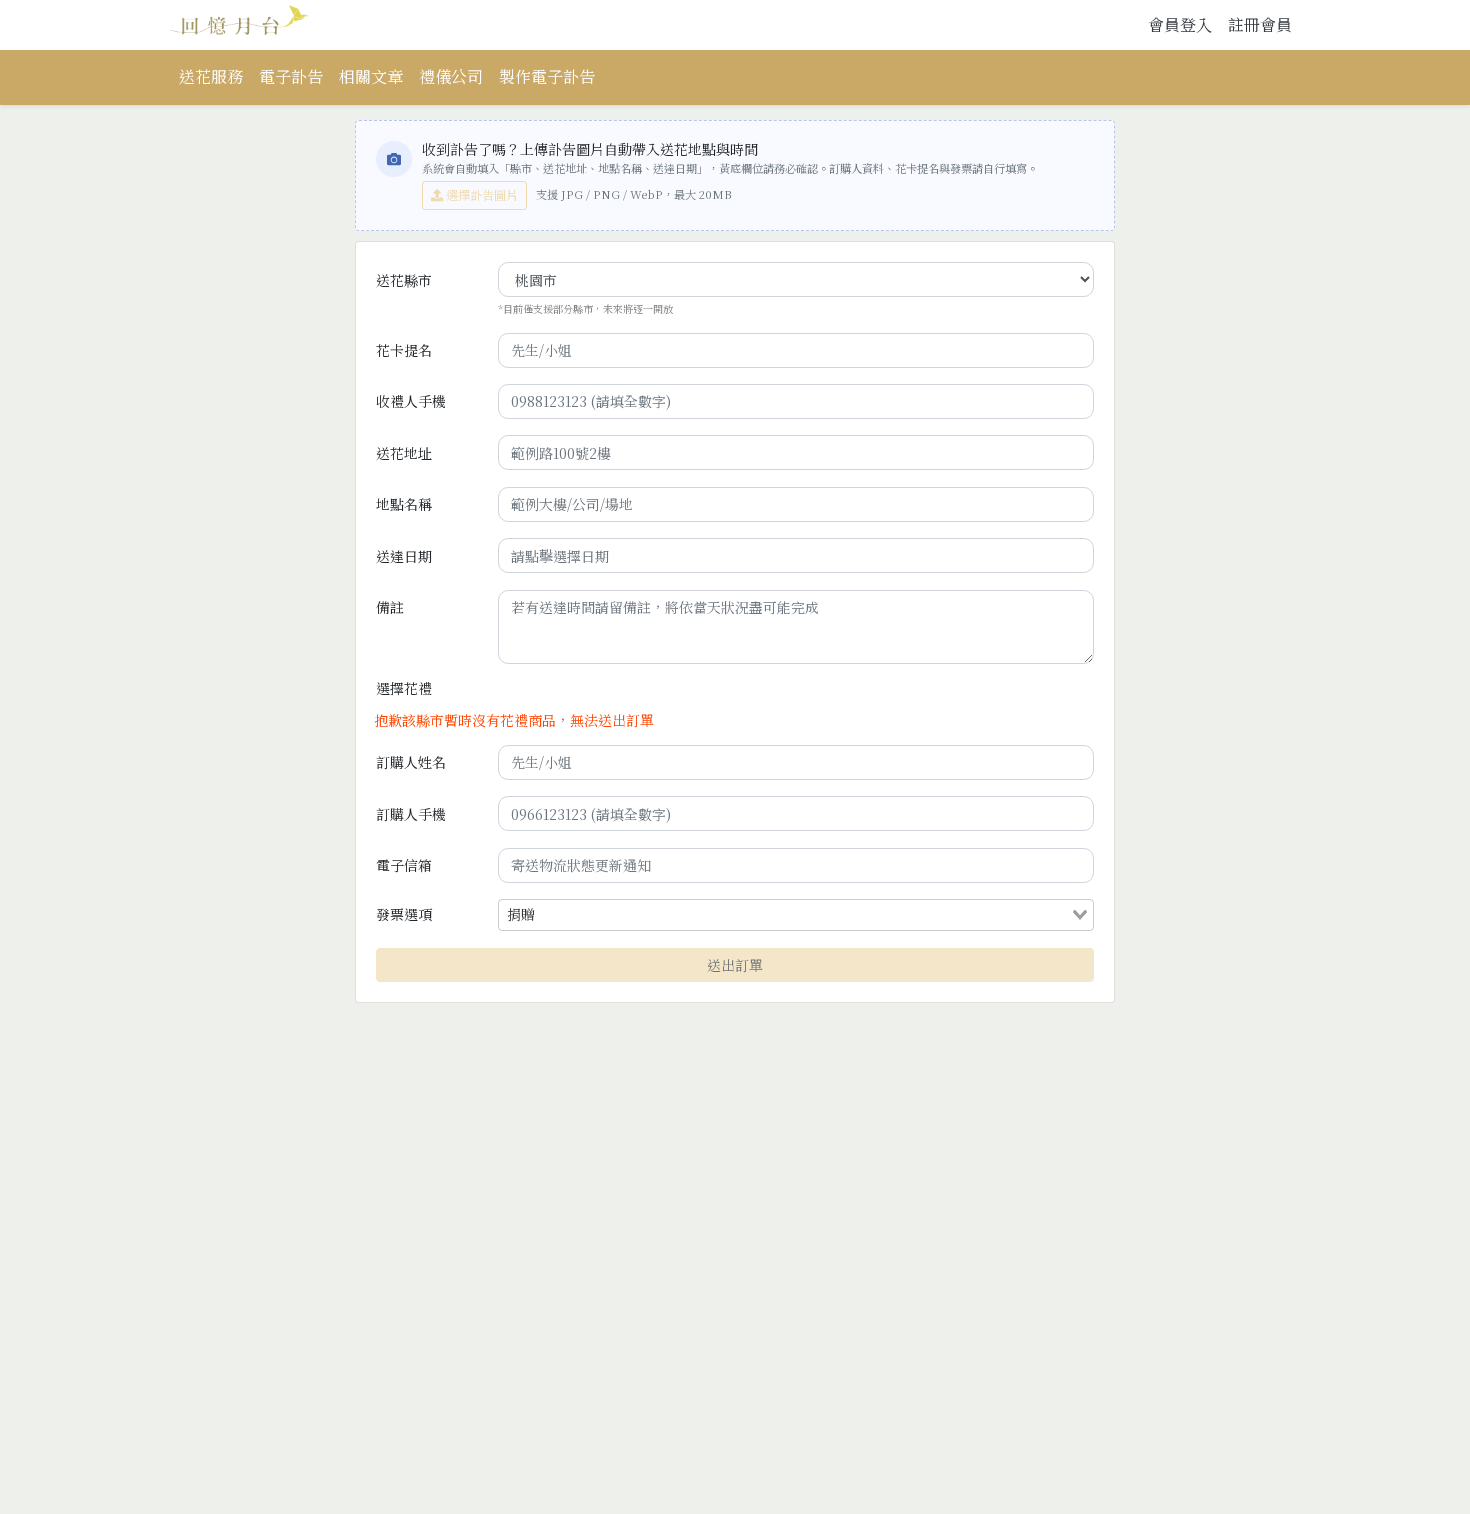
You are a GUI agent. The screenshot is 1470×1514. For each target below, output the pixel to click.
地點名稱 (404, 504)
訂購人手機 (411, 814)
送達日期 (404, 556)
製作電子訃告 (547, 76)
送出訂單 (735, 965)
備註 (390, 607)
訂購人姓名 (411, 762)
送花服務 (211, 76)
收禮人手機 (411, 401)
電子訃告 (291, 76)
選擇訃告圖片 (480, 195)
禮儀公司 (451, 76)
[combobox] (805, 915)
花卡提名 (404, 350)
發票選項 (404, 914)
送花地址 (404, 453)
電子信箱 (404, 865)
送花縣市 (404, 280)
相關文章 (371, 76)
